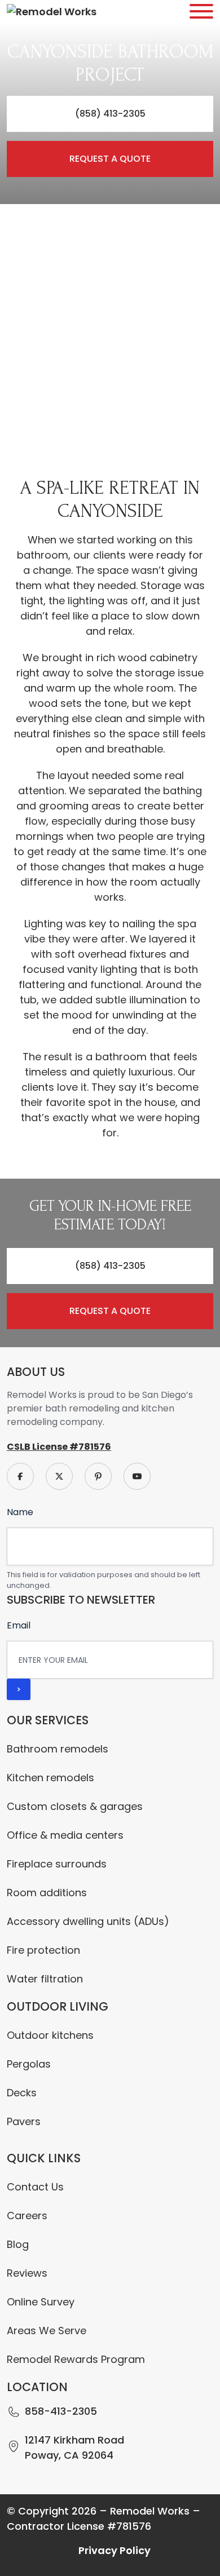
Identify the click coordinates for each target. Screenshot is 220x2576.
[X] (59, 1475)
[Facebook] (20, 1475)
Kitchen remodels (50, 1778)
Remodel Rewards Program (76, 2359)
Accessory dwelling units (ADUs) (88, 1921)
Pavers (24, 2121)
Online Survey (41, 2302)
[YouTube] (137, 1475)
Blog (18, 2244)
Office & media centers (65, 1835)
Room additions (47, 1893)
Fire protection (43, 1950)
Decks (22, 2093)
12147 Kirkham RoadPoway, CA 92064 (74, 2447)
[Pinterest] (98, 1475)
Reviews (27, 2273)
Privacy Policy (115, 2550)
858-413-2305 (61, 2411)
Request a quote (110, 159)
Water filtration (45, 1979)
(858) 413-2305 (110, 114)
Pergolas (29, 2064)
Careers (27, 2216)
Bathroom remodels (58, 1749)
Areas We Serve (47, 2331)
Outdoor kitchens (50, 2035)
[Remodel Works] (52, 12)
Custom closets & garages (75, 1806)
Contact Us (35, 2187)
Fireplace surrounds (57, 1864)
